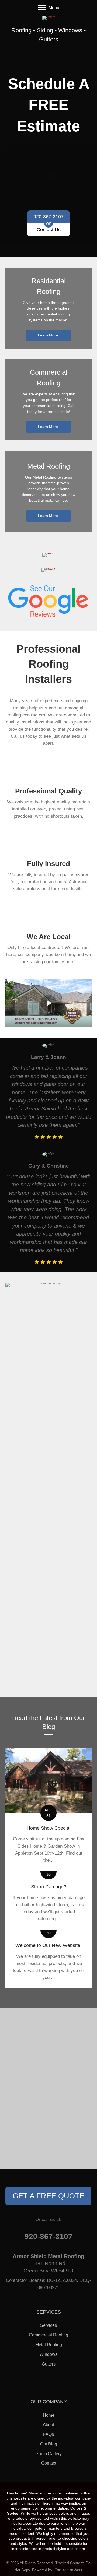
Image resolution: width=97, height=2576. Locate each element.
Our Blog (49, 2444)
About (48, 2425)
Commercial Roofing (48, 2335)
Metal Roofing (49, 2345)
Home (49, 2415)
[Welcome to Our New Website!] (48, 1959)
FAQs (48, 2434)
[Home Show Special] (48, 1809)
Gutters (49, 2364)
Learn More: (48, 335)
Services (48, 2325)
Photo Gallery (49, 2454)
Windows (48, 2354)
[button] (48, 1003)
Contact (49, 2463)
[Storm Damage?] (48, 1900)
